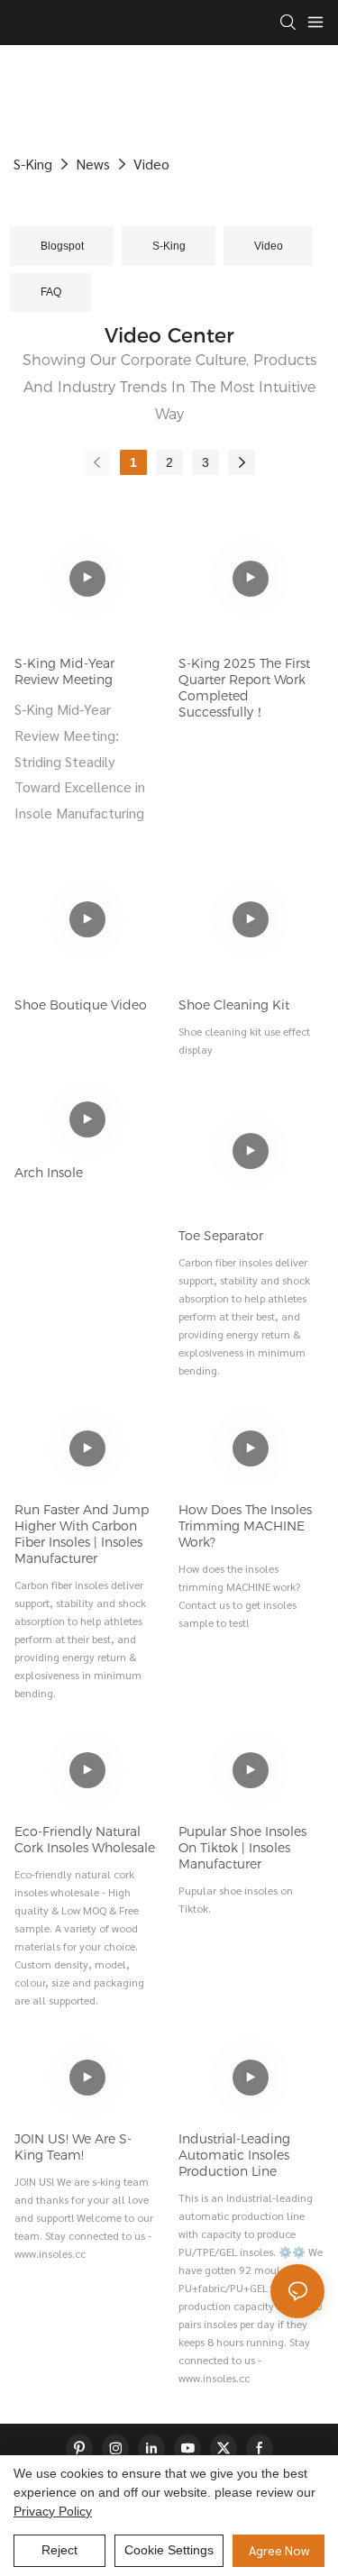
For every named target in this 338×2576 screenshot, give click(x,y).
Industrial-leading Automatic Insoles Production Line (234, 2155)
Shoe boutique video (81, 1005)
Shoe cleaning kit (234, 1005)
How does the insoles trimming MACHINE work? (245, 1526)
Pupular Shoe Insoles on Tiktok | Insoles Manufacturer (242, 1848)
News (93, 164)
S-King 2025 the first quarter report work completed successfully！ (244, 688)
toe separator (221, 1236)
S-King (33, 164)
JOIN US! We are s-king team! (73, 2147)
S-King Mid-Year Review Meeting (64, 671)
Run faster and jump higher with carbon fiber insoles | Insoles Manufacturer (82, 1534)
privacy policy (53, 2511)
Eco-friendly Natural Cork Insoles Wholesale (85, 1840)
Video (151, 164)
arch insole (49, 1173)
